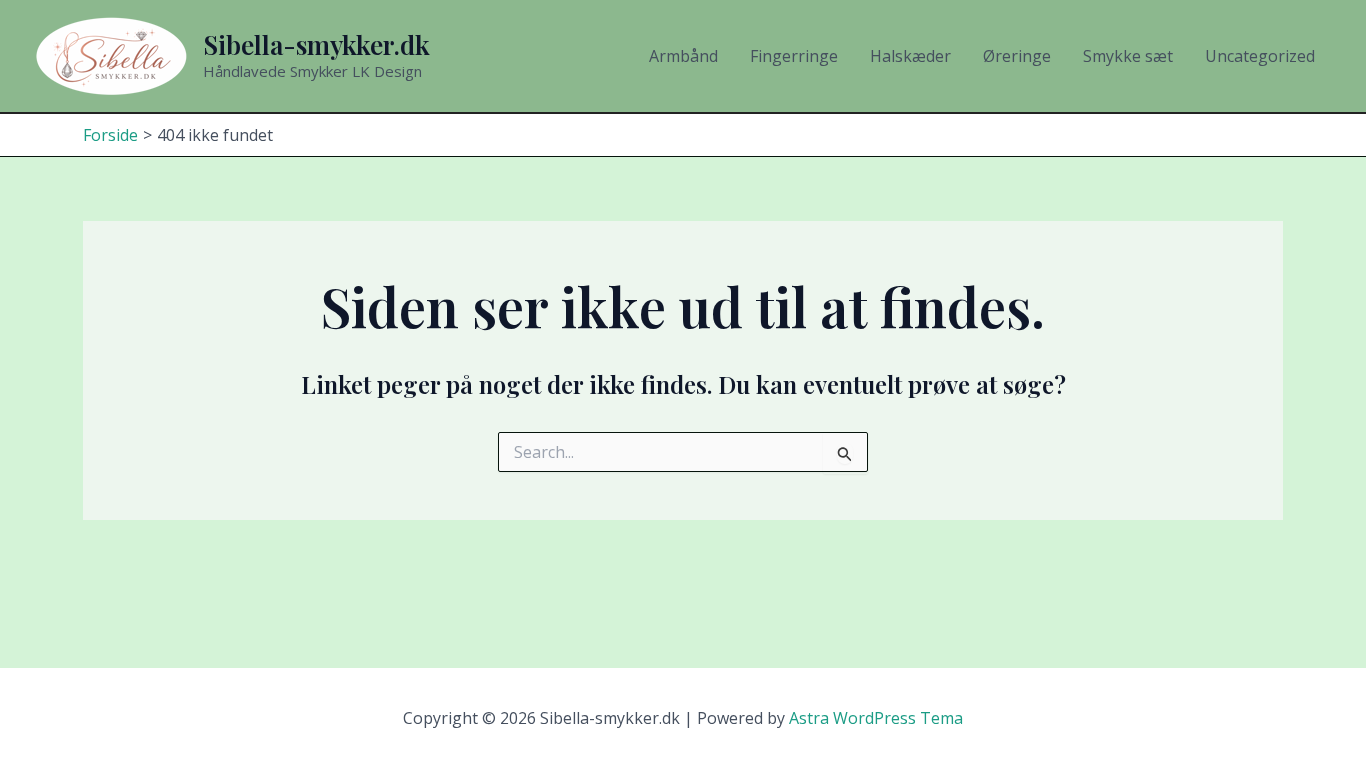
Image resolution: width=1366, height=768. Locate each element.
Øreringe (1017, 56)
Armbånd (683, 56)
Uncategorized (1260, 56)
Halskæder (910, 56)
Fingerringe (794, 56)
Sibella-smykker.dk (316, 44)
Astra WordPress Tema (876, 718)
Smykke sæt (1128, 56)
